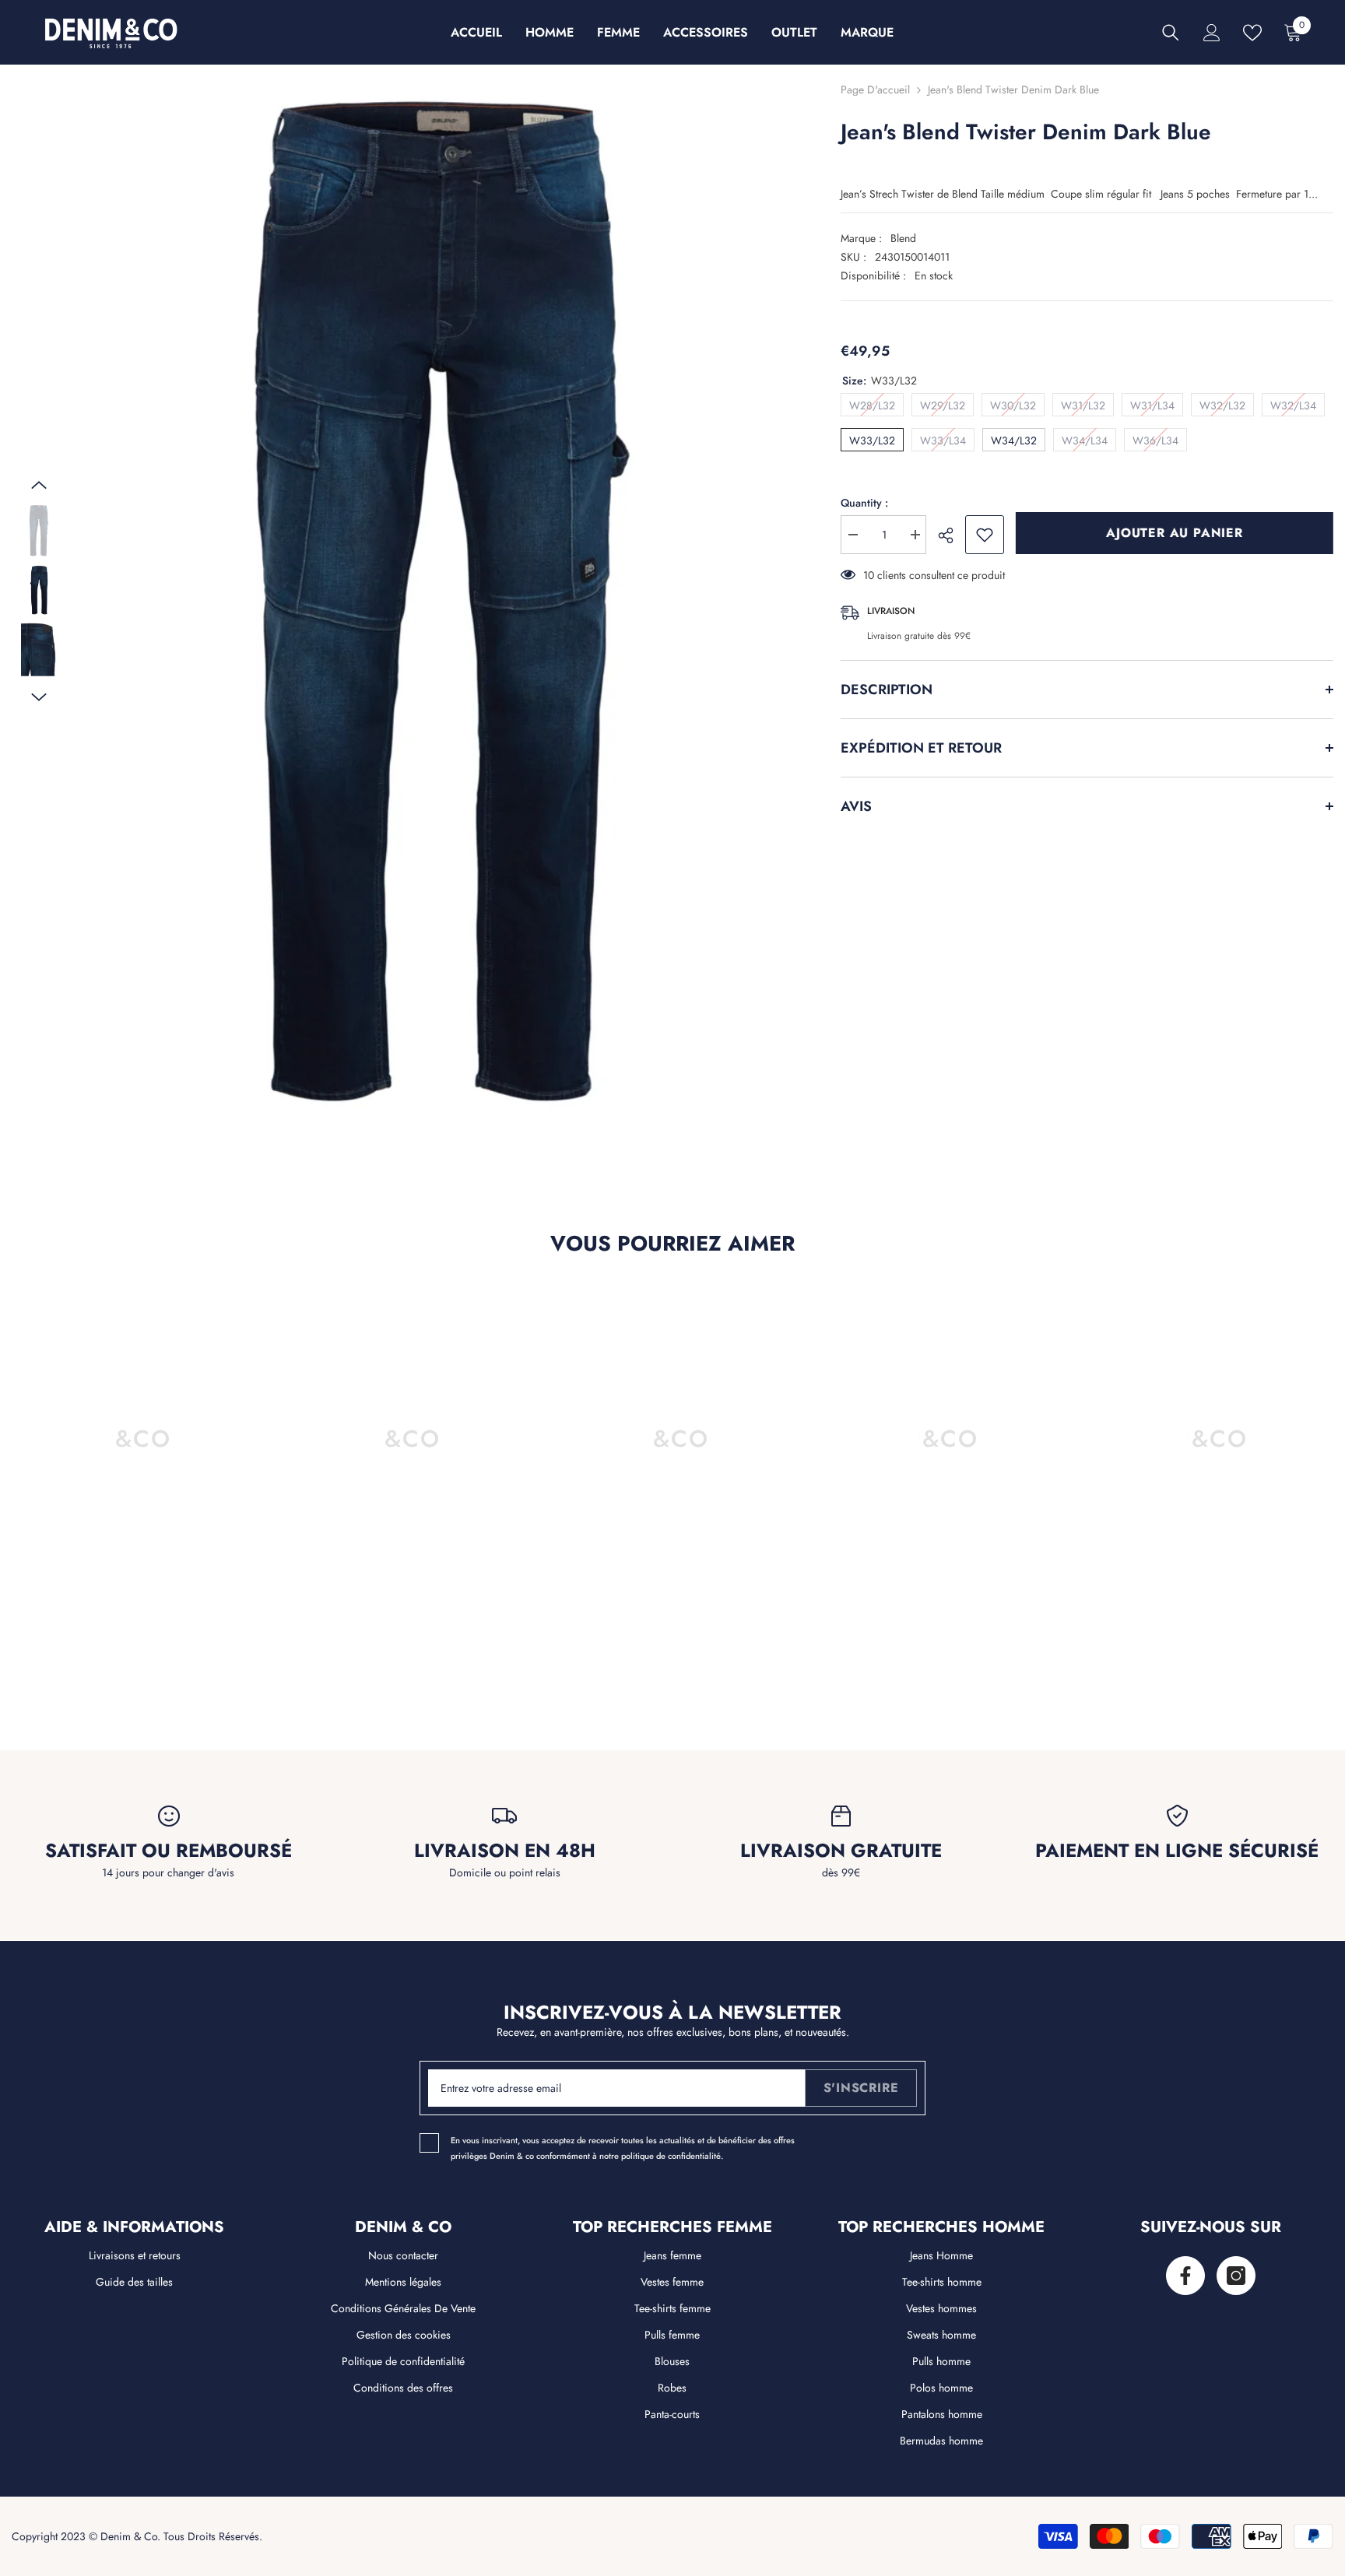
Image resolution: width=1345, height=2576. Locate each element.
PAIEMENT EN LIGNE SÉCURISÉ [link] (1177, 1851)
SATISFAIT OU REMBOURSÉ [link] (169, 1851)
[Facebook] (1185, 2276)
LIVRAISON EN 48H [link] (505, 1851)
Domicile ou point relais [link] (505, 1872)
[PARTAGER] (952, 535)
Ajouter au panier (1175, 533)
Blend (903, 238)
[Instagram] (1236, 2276)
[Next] (39, 697)
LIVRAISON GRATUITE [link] (841, 1851)
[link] (135, 1644)
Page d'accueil (875, 89)
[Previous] (39, 485)
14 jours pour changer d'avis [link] (168, 1872)
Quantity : (864, 503)
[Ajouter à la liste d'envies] (985, 535)
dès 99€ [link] (841, 1872)
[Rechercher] (1171, 33)
